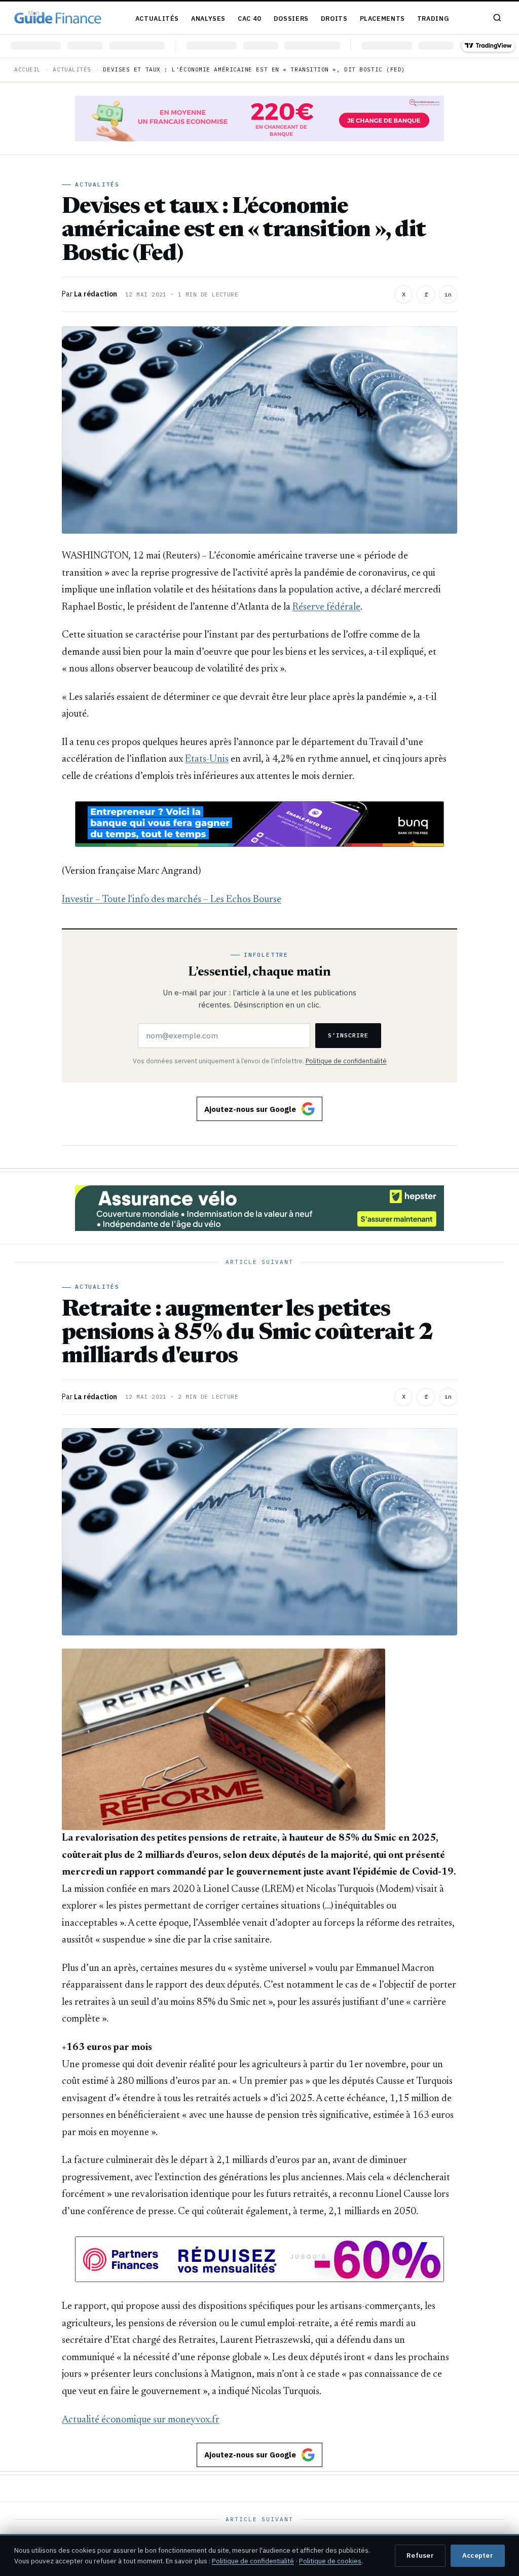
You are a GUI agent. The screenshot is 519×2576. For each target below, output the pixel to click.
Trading (433, 18)
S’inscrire (348, 1035)
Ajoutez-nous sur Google (250, 1109)
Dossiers (291, 18)
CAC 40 (250, 18)
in (448, 294)
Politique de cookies (330, 2561)
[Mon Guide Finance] (58, 18)
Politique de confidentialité (346, 1061)
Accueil (28, 69)
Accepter (478, 2555)
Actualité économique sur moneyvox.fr (141, 2420)
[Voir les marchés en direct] (259, 46)
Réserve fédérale (326, 607)
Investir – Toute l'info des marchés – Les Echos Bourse (172, 900)
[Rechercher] (497, 18)
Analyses (208, 18)
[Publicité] (259, 119)
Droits (334, 18)
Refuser (420, 2555)
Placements (382, 18)
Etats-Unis (207, 759)
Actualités (157, 18)
